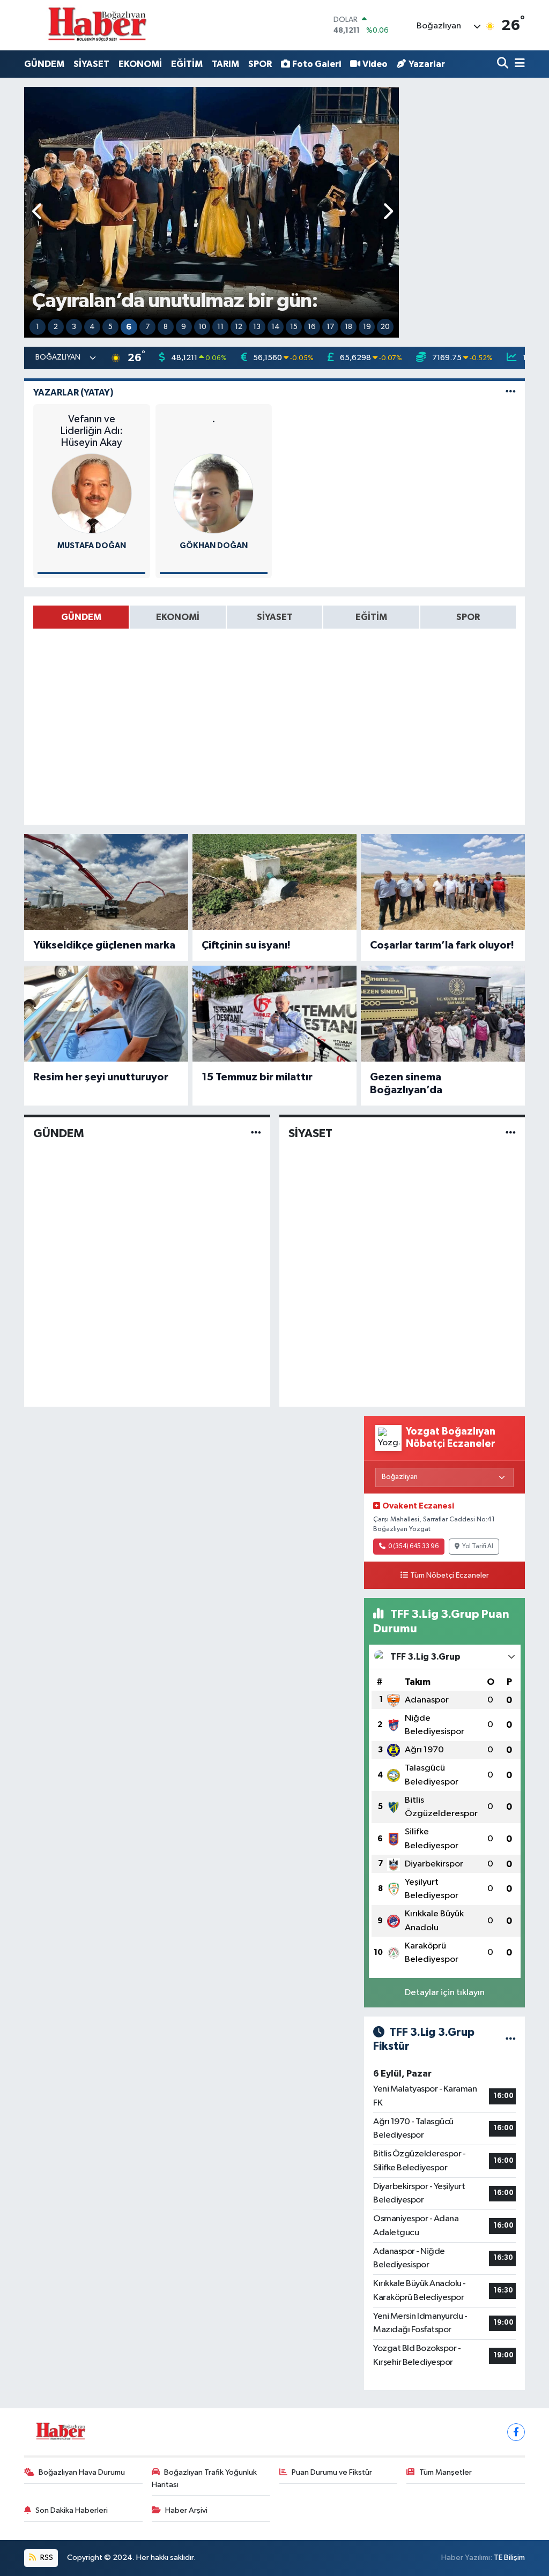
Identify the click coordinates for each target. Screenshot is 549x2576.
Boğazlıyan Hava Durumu (82, 2472)
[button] (38, 212)
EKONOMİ (140, 64)
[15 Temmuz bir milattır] (274, 1014)
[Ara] (504, 64)
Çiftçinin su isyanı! (246, 945)
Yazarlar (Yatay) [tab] (73, 393)
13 (257, 327)
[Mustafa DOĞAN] (92, 493)
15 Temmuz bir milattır (257, 1077)
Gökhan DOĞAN (214, 546)
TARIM (225, 64)
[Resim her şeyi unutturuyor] (106, 1014)
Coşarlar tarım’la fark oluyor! (442, 945)
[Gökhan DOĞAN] (213, 493)
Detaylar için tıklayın (445, 1993)
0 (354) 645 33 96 (413, 1547)
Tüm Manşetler (446, 2472)
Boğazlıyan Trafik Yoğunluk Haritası (205, 2478)
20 (385, 327)
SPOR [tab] (468, 617)
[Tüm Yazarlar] (511, 393)
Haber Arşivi (186, 2510)
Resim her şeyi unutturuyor (101, 1077)
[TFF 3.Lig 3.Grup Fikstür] (511, 2039)
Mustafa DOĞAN (92, 546)
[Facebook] (516, 2432)
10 (202, 327)
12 (239, 327)
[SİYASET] (511, 1133)
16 (312, 327)
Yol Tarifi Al (478, 1547)
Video (375, 64)
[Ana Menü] (518, 64)
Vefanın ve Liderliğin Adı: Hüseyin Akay (92, 431)
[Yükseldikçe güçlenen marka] (106, 882)
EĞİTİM (187, 64)
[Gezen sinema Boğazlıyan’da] (443, 1014)
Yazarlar (427, 64)
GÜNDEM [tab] (81, 617)
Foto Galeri (317, 64)
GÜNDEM (44, 64)
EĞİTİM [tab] (371, 617)
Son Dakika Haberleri (72, 2510)
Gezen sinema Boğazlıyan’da (406, 1084)
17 (330, 327)
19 (367, 327)
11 (220, 327)
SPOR (260, 64)
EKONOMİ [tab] (178, 617)
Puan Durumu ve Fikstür (332, 2472)
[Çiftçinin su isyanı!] (274, 882)
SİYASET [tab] (275, 617)
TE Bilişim (509, 2558)
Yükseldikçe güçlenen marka (104, 945)
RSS (46, 2558)
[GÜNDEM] (256, 1133)
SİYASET (91, 64)
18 (348, 327)
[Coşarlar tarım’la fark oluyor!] (443, 882)
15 (294, 327)
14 (276, 327)
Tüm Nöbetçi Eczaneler (450, 1576)
